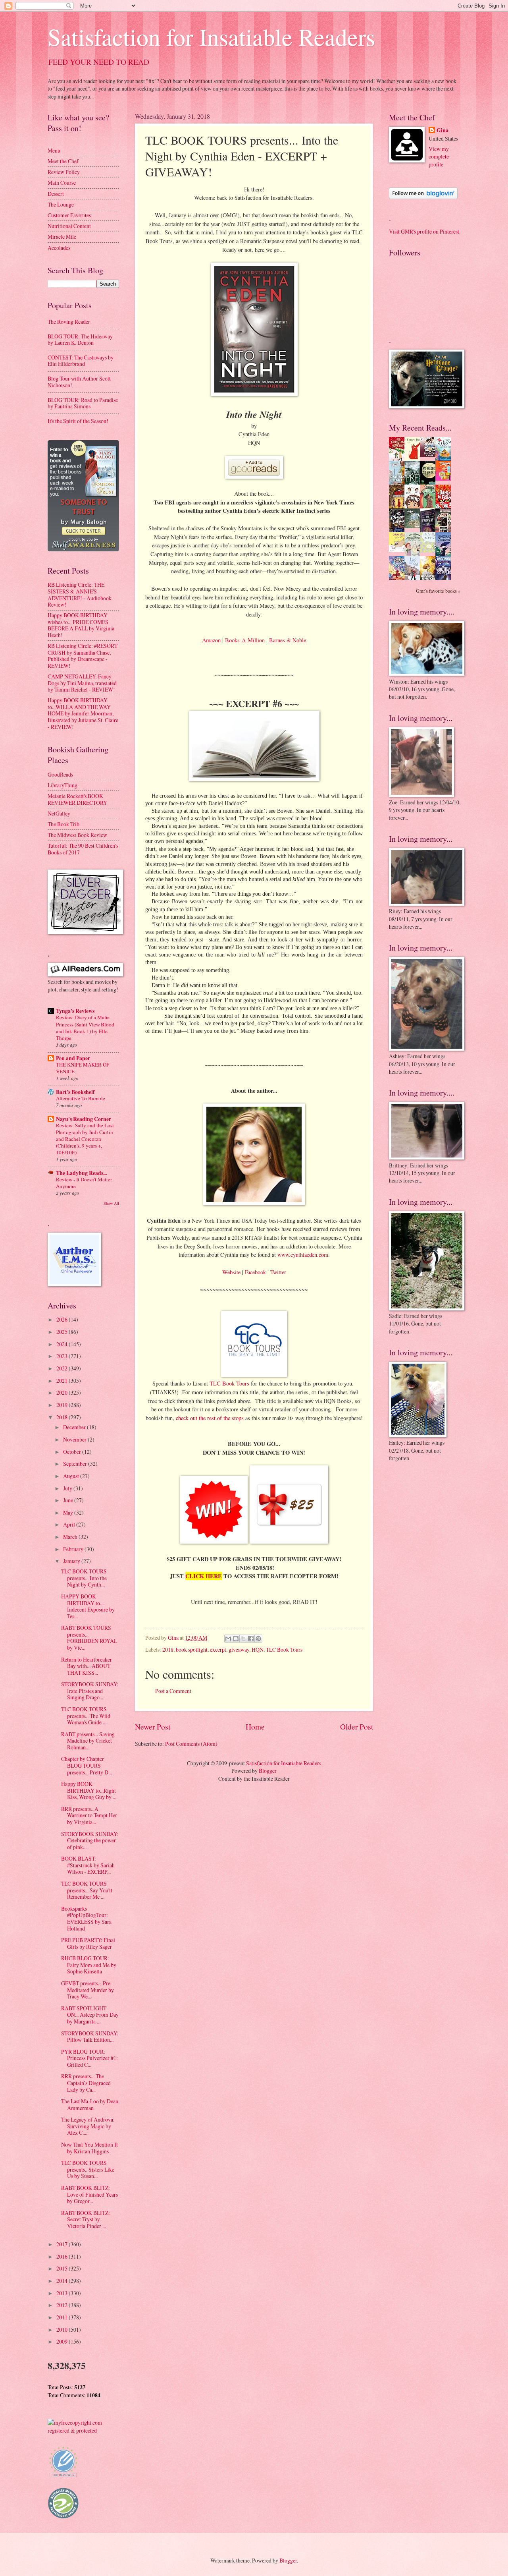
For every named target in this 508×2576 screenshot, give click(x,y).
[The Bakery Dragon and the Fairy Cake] (399, 579)
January (72, 1561)
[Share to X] (243, 1639)
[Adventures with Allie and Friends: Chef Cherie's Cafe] (414, 555)
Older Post (357, 1727)
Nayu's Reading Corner (84, 1119)
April (70, 1524)
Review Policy (64, 172)
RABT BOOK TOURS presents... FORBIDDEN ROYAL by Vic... (89, 1638)
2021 (63, 1381)
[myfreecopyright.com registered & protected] (83, 2430)
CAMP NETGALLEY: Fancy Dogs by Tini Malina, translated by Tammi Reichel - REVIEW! (82, 683)
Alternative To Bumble (81, 1098)
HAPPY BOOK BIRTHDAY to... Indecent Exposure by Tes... (88, 1606)
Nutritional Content (69, 226)
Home (255, 1727)
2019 (63, 1405)
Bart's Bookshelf (75, 1092)
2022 (63, 1368)
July (68, 1488)
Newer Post (153, 1727)
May (69, 1512)
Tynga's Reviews (75, 1011)
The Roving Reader (69, 322)
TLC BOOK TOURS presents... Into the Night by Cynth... (84, 1578)
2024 (63, 1344)
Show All (111, 1203)
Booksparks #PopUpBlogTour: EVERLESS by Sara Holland (86, 1918)
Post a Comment (173, 1691)
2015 (63, 2268)
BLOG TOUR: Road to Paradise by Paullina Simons (83, 403)
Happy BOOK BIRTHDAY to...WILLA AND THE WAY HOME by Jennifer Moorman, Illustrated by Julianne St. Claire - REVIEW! (83, 713)
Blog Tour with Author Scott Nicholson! (79, 382)
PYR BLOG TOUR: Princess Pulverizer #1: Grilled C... (89, 2058)
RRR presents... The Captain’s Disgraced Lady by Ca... (86, 2083)
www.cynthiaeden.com (303, 1255)
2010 (63, 2330)
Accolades (59, 248)
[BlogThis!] (236, 1639)
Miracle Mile (62, 237)
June (69, 1500)
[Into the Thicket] (414, 526)
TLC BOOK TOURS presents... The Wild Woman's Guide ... (86, 1716)
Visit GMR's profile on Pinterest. (425, 231)
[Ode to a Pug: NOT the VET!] (399, 550)
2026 (63, 1319)
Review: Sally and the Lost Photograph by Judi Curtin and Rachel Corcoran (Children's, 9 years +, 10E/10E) (85, 1139)
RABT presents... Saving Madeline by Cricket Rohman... (88, 1741)
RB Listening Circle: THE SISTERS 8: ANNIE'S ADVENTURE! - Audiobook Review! (80, 594)
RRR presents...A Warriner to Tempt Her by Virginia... (89, 1815)
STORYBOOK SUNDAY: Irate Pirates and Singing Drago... (90, 1691)
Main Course (62, 183)
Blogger (268, 1771)
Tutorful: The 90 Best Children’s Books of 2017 (83, 849)
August (72, 1476)
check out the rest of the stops (210, 1418)
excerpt (218, 1649)
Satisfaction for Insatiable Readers (211, 37)
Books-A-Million (245, 640)
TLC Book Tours (229, 1383)
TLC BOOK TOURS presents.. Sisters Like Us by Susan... (88, 2169)
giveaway (239, 1649)
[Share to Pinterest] (258, 1639)
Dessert (56, 194)
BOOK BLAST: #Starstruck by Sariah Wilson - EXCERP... (88, 1865)
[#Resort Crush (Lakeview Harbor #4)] (430, 455)
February (74, 1549)
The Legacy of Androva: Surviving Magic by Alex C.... (88, 2126)
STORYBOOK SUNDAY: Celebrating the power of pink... (90, 1840)
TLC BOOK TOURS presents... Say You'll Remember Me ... (87, 1890)
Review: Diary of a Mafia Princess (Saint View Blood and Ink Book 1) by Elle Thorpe (85, 1027)
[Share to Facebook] (251, 1639)
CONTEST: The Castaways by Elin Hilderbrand (81, 361)
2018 (168, 1649)
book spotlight (192, 1649)
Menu (54, 150)
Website (231, 1272)
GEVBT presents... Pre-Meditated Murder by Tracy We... (88, 1990)
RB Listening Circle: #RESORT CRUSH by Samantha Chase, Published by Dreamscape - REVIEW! (83, 656)
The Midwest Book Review (77, 835)
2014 (63, 2281)
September (76, 1464)
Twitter (278, 1272)
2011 (63, 2317)
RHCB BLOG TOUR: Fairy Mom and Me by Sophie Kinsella (89, 1965)
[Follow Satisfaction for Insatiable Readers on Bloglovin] (423, 197)
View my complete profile (439, 157)
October (73, 1452)
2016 (63, 2256)
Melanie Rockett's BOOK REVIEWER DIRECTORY (77, 799)
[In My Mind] (414, 507)
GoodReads (60, 774)
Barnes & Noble (288, 640)
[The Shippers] (445, 478)
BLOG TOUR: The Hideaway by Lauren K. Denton (80, 340)
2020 (63, 1392)
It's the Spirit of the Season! (78, 421)
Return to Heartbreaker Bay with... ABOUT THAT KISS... (87, 1666)
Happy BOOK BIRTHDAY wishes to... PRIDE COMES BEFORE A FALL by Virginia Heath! (81, 625)
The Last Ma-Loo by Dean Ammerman (90, 2104)
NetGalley (59, 813)
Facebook (255, 1272)
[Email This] (228, 1639)
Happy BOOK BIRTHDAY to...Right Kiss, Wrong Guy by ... (89, 1790)
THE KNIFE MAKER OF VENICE (83, 1068)
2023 (63, 1356)
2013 (63, 2293)
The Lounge (61, 204)
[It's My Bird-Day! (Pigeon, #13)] (430, 550)
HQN (258, 1649)
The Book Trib (63, 824)
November (75, 1439)
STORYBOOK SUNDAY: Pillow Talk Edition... (90, 2037)
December (75, 1427)
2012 (63, 2305)
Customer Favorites (69, 215)
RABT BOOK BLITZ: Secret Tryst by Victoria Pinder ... (86, 2219)
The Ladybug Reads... (81, 1173)
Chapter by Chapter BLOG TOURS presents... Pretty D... (87, 1765)
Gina (443, 130)
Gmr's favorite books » (438, 591)
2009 (63, 2341)
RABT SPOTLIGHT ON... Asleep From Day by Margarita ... (90, 2015)
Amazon (211, 640)
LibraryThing (63, 785)
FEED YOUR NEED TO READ (99, 62)
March (71, 1537)
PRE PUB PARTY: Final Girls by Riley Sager (88, 1943)
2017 (63, 2244)
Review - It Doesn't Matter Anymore (84, 1183)
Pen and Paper (73, 1058)
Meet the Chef (63, 161)
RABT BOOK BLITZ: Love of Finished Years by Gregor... (89, 2194)
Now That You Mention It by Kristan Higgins (89, 2148)
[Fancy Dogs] (414, 459)
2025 (63, 1332)
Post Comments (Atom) (191, 1744)
